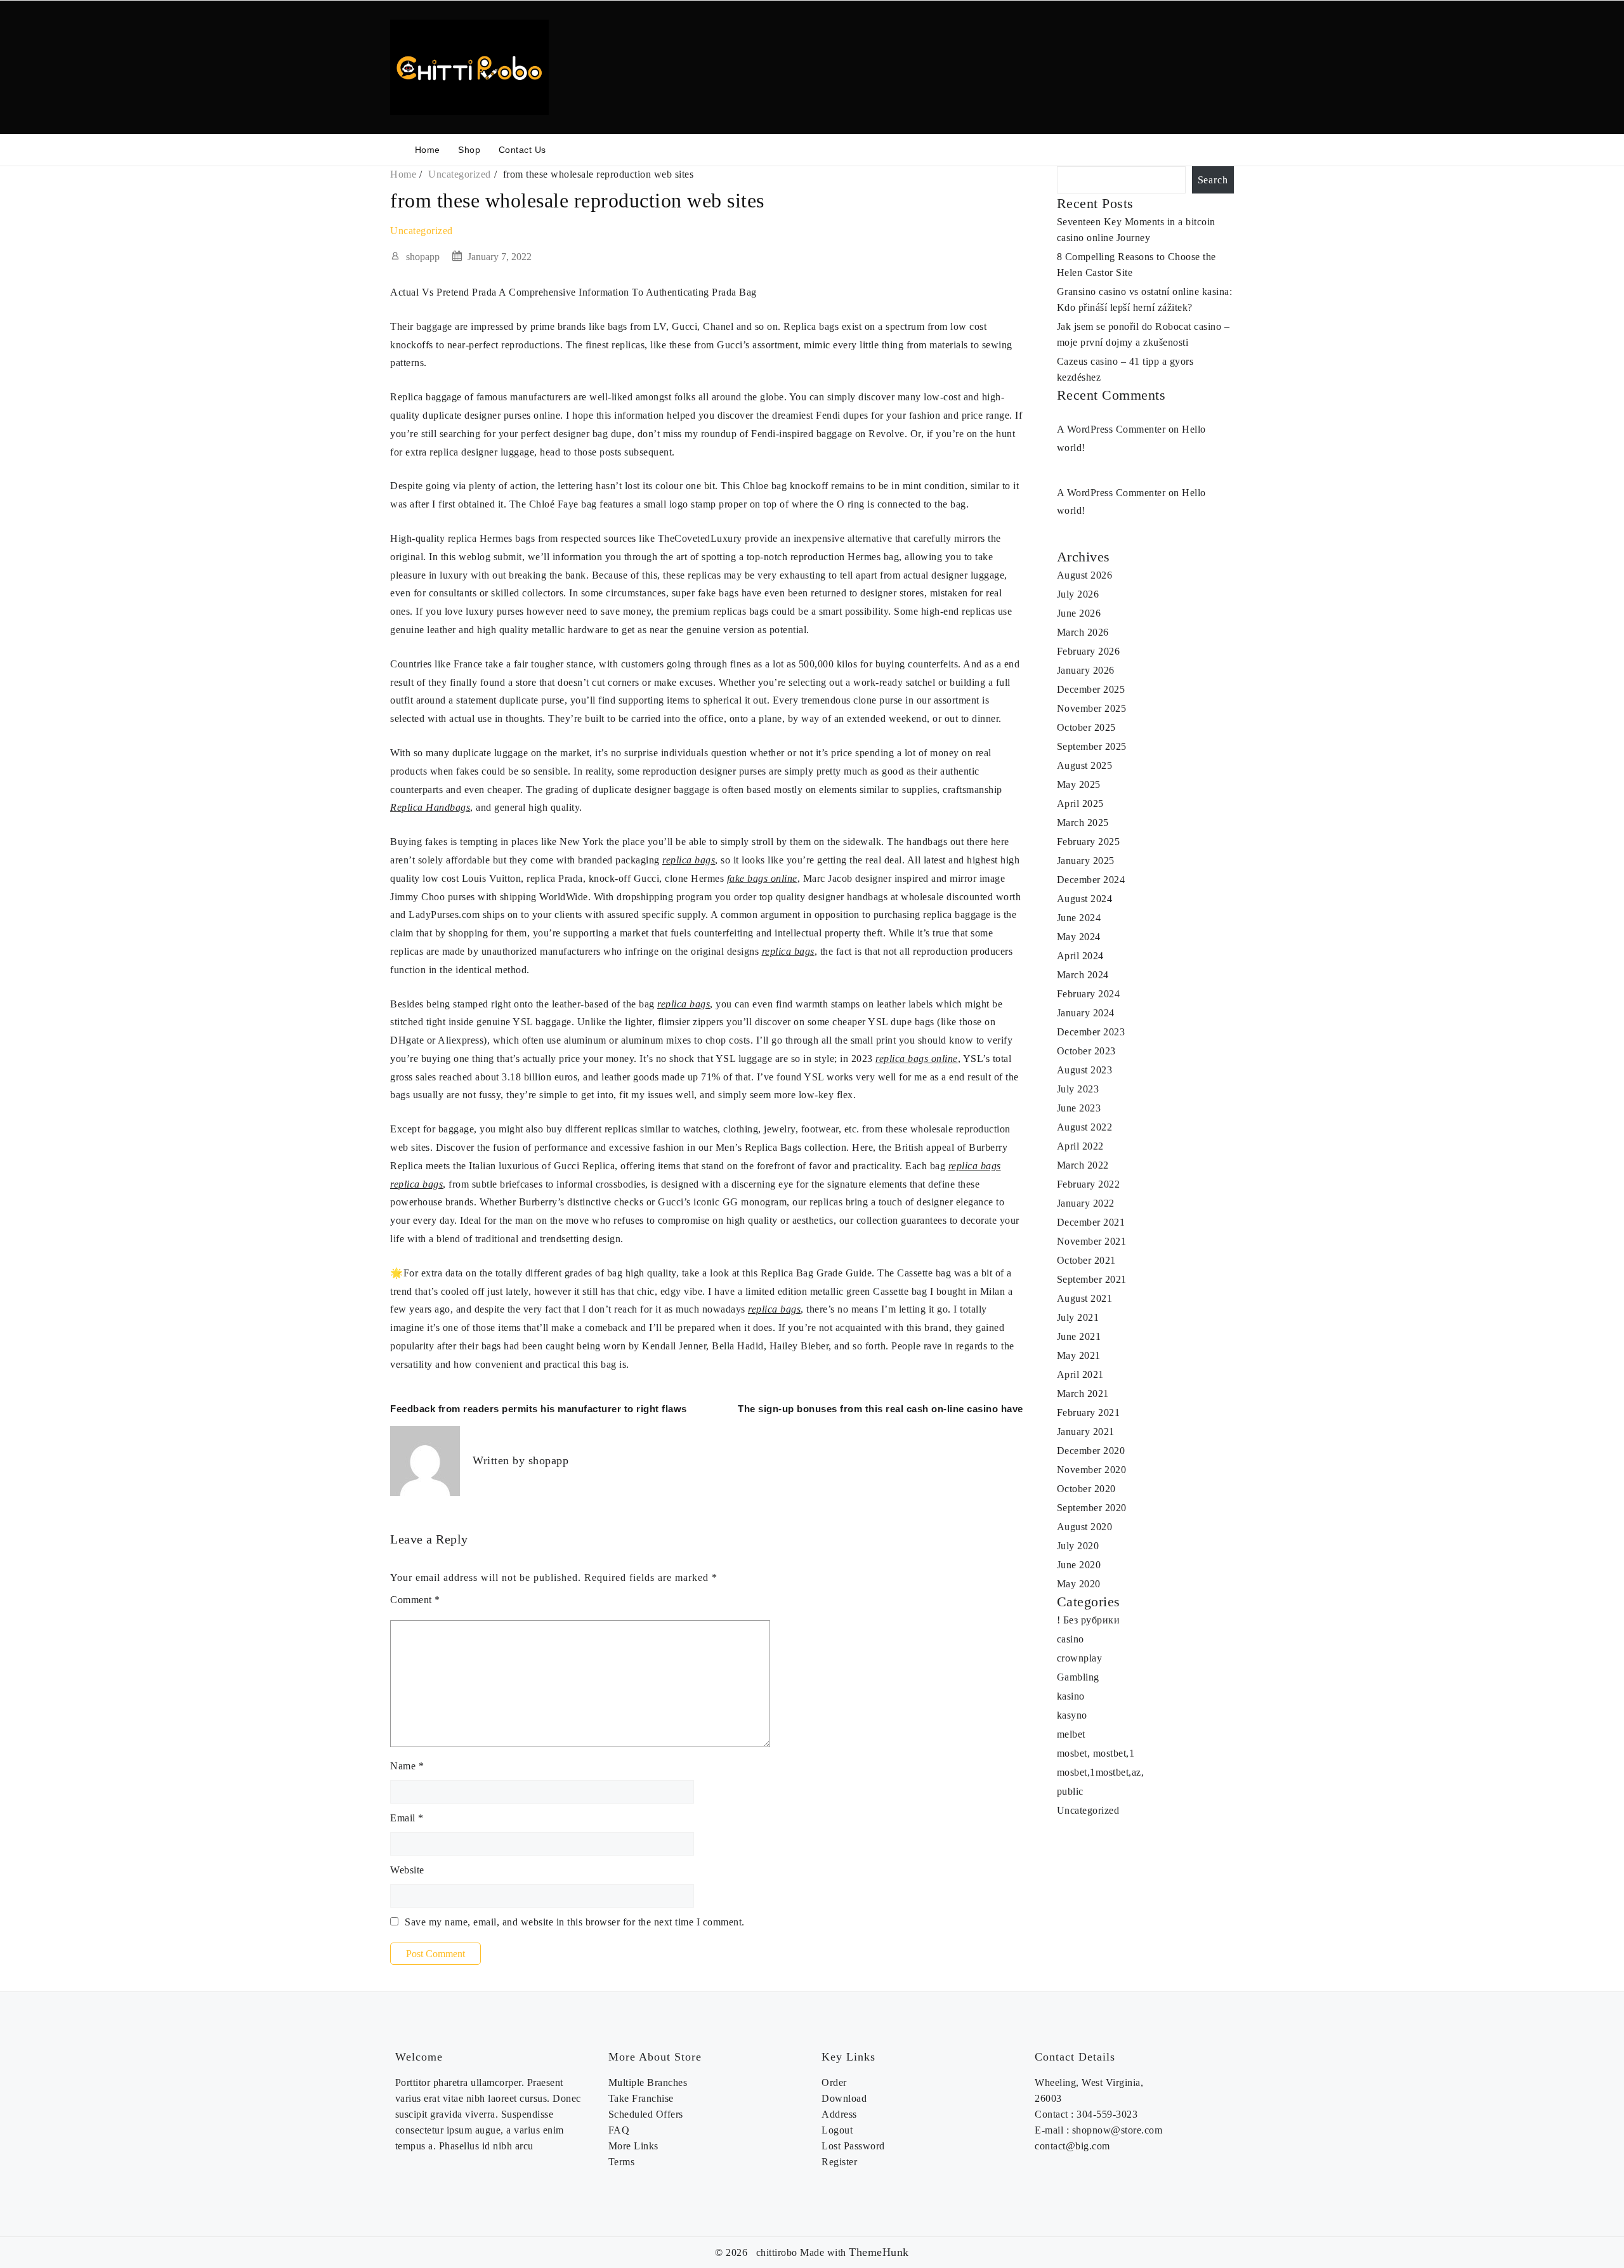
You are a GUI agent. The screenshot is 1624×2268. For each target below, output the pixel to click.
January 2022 (1086, 1203)
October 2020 (1086, 1489)
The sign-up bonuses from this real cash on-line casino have (881, 1409)
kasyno (1072, 1715)
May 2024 (1079, 937)
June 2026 (1079, 613)
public (1070, 1791)
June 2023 (1079, 1108)
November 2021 (1092, 1241)
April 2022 (1080, 1146)
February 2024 (1089, 994)
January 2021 (1086, 1432)
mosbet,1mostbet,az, (1101, 1772)
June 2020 (1079, 1565)
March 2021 (1083, 1393)
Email (407, 1818)
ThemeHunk (879, 2252)
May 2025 (1079, 784)
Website (407, 1870)
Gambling (1078, 1677)
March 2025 (1083, 823)
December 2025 (1091, 689)
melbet (1071, 1734)
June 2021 (1079, 1336)
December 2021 (1091, 1222)
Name (407, 1766)
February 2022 (1089, 1184)
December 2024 (1091, 880)
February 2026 (1089, 651)
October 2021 (1086, 1260)
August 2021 (1085, 1298)
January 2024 (1086, 1013)
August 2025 (1085, 765)
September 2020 (1092, 1508)
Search (1213, 180)
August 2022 (1085, 1127)
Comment (415, 1600)
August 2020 (1085, 1527)
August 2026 (1085, 575)
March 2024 (1083, 975)
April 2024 (1080, 956)
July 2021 (1078, 1317)
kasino (1071, 1696)
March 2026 (1083, 632)
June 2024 (1079, 918)
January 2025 (1086, 861)
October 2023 (1086, 1051)
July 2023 (1078, 1089)
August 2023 (1085, 1070)
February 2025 (1089, 842)
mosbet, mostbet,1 (1096, 1753)
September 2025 (1092, 746)
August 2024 (1085, 899)
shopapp (423, 257)
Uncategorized (422, 231)
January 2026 (1086, 670)
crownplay (1080, 1658)
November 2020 (1092, 1470)
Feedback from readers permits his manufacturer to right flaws (539, 1409)
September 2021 (1092, 1279)
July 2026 (1078, 594)
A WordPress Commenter (1111, 429)
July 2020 (1078, 1546)
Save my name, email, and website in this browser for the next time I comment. (575, 1922)
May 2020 (1079, 1584)
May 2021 (1079, 1355)
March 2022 (1083, 1165)
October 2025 (1086, 727)
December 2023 (1091, 1032)
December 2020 (1091, 1451)
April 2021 (1080, 1374)
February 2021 (1089, 1413)
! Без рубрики (1089, 1620)
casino (1071, 1639)
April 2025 (1080, 803)
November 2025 (1092, 708)
